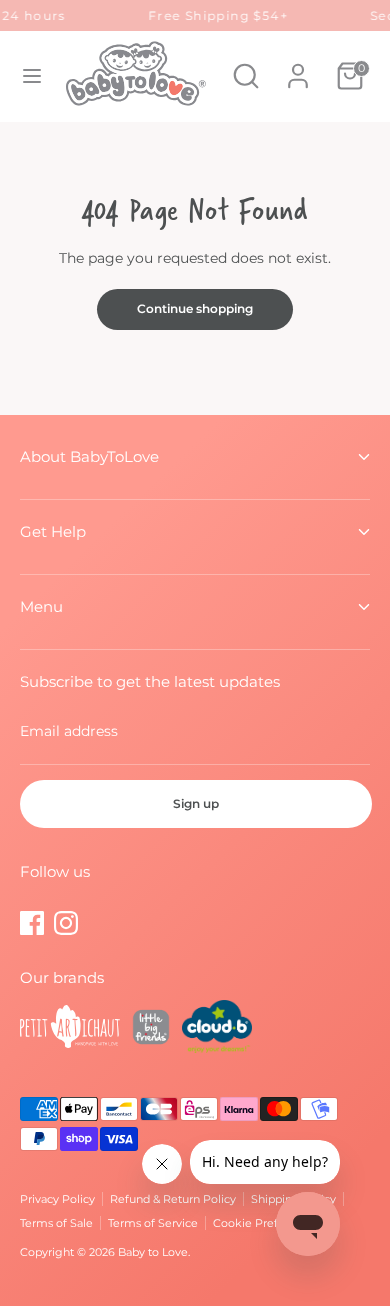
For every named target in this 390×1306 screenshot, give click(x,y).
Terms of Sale (56, 1223)
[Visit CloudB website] (217, 1029)
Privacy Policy (57, 1199)
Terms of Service (153, 1223)
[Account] (298, 66)
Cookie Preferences (267, 1223)
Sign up (196, 803)
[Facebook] (32, 923)
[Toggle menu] (32, 76)
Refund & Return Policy (173, 1199)
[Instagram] (66, 923)
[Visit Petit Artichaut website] (70, 1029)
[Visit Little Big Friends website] (151, 1030)
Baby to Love (153, 1252)
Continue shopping (195, 308)
